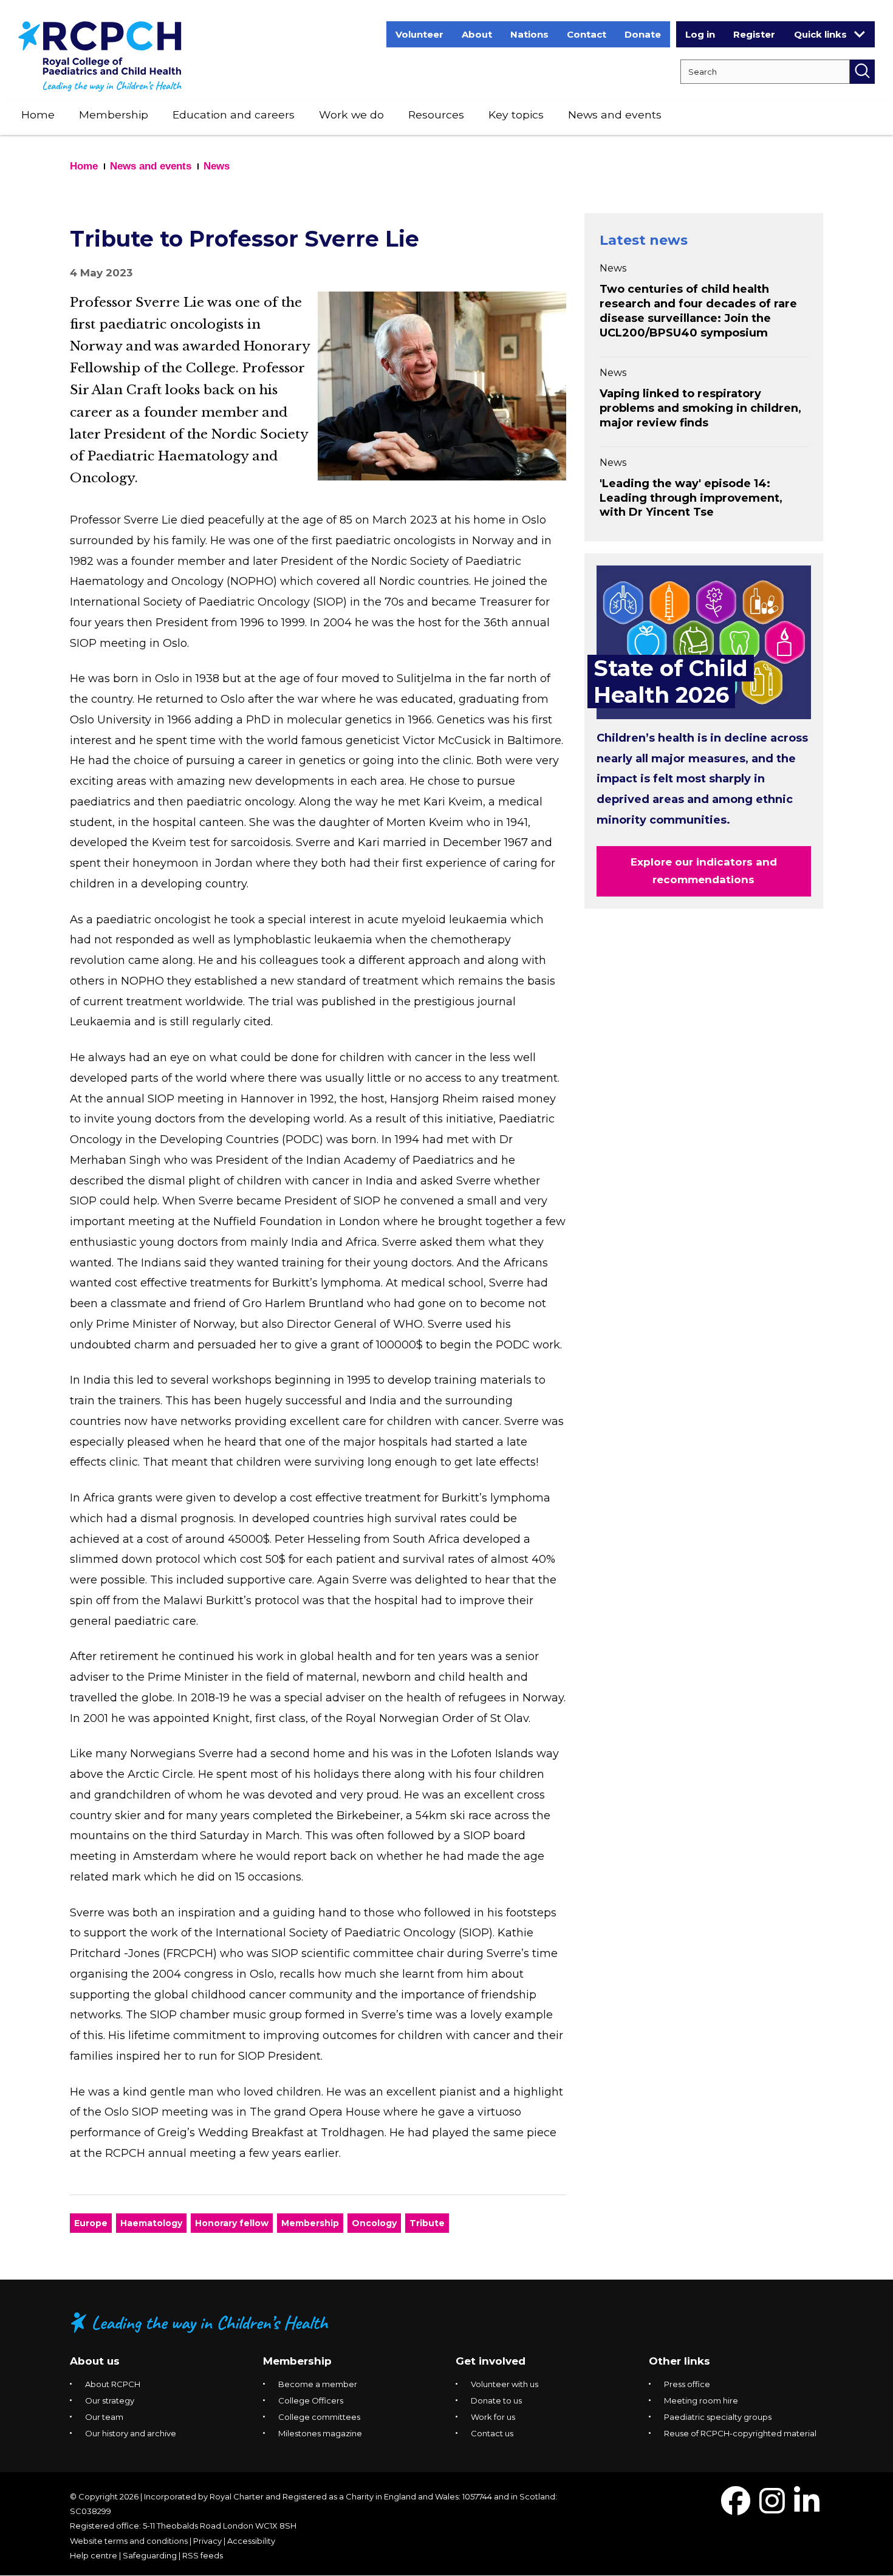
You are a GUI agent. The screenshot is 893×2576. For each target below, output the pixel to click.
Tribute (427, 2223)
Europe (91, 2223)
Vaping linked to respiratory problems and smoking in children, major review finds (700, 408)
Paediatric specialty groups (718, 2417)
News (217, 166)
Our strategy (110, 2400)
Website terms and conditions (129, 2541)
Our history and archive (131, 2433)
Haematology (151, 2223)
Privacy (207, 2541)
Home (38, 114)
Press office (687, 2384)
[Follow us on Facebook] (736, 2508)
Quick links (820, 34)
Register (754, 34)
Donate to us (496, 2400)
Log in (700, 34)
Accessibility (251, 2541)
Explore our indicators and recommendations (704, 871)
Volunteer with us (505, 2384)
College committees (319, 2417)
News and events (615, 114)
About (477, 34)
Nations (529, 34)
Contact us (492, 2433)
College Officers (311, 2400)
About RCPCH (113, 2384)
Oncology (374, 2223)
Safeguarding (150, 2555)
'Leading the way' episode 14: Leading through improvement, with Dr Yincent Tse (691, 498)
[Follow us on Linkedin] (807, 2508)
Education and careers (234, 114)
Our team (104, 2417)
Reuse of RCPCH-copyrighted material (740, 2433)
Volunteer (419, 34)
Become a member (318, 2384)
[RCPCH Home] (100, 56)
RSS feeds (203, 2555)
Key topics (516, 114)
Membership (114, 114)
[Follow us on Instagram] (772, 2508)
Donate (643, 34)
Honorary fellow (232, 2223)
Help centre (94, 2555)
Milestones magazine (320, 2433)
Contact (587, 34)
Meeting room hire (701, 2400)
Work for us (493, 2417)
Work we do (351, 114)
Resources (436, 114)
